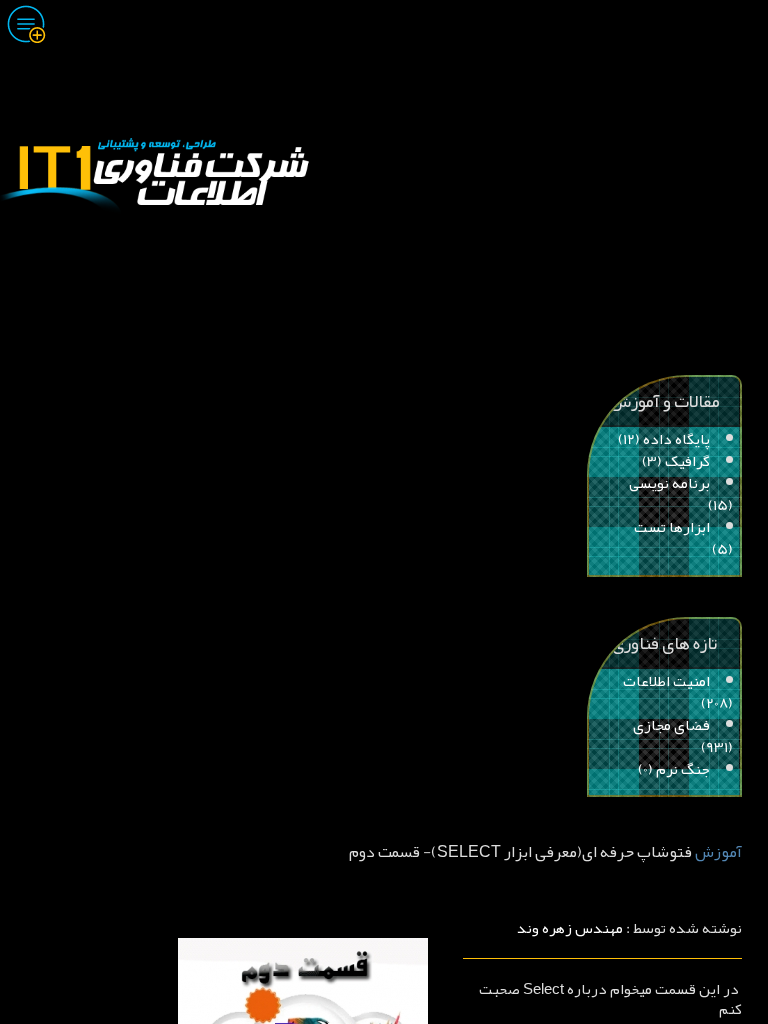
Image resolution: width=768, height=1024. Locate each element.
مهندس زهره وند (570, 928)
